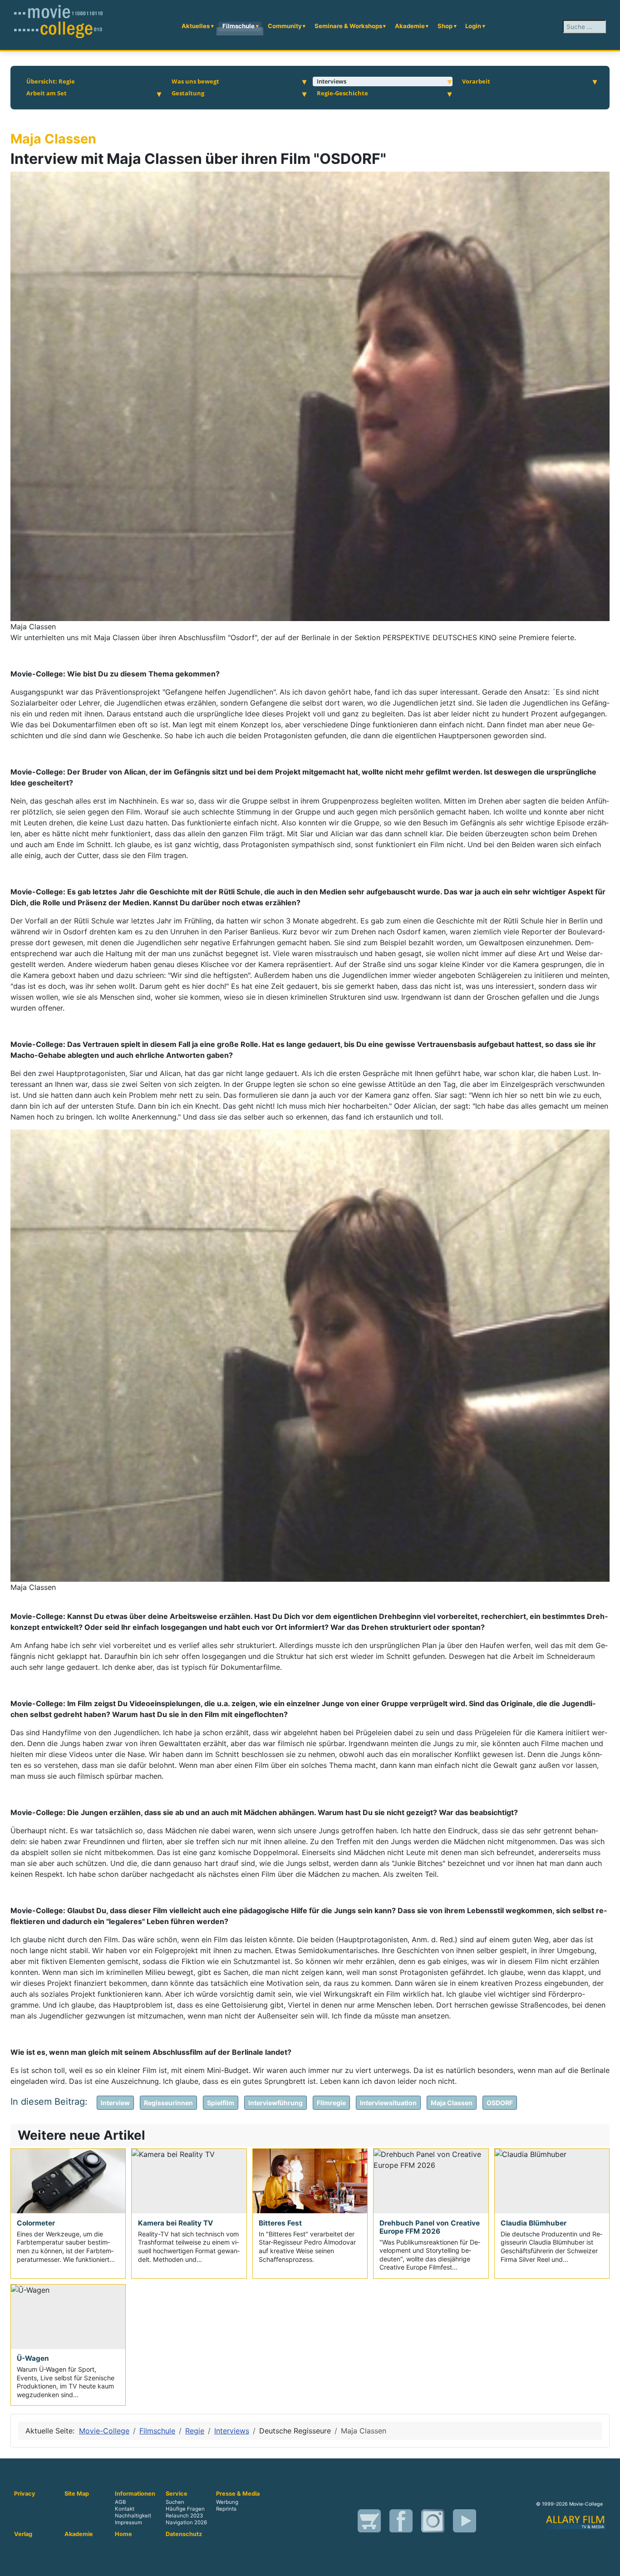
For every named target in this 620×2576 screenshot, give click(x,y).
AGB (120, 2502)
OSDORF (500, 2103)
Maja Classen (452, 2103)
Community (285, 26)
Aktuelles (196, 26)
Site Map (77, 2494)
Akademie (410, 26)
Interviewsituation (388, 2103)
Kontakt (125, 2509)
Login (473, 26)
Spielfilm (221, 2103)
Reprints (226, 2509)
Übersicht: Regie (51, 81)
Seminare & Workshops (348, 26)
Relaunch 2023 (184, 2516)
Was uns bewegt (195, 81)
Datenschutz (184, 2534)
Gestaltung (188, 93)
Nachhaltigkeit (133, 2516)
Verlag (23, 2534)
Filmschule (239, 26)
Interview (115, 2103)
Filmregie (331, 2103)
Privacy (25, 2494)
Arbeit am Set (47, 93)
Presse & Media (238, 2494)
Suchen (175, 2502)
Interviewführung (276, 2103)
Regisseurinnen (168, 2103)
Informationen (135, 2494)
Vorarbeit (476, 81)
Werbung (227, 2502)
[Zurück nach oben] (609, 2565)
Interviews (332, 81)
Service (177, 2494)
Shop (445, 26)
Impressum (128, 2522)
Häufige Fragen (185, 2509)
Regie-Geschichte (342, 93)
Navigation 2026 (186, 2522)
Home (123, 2534)
